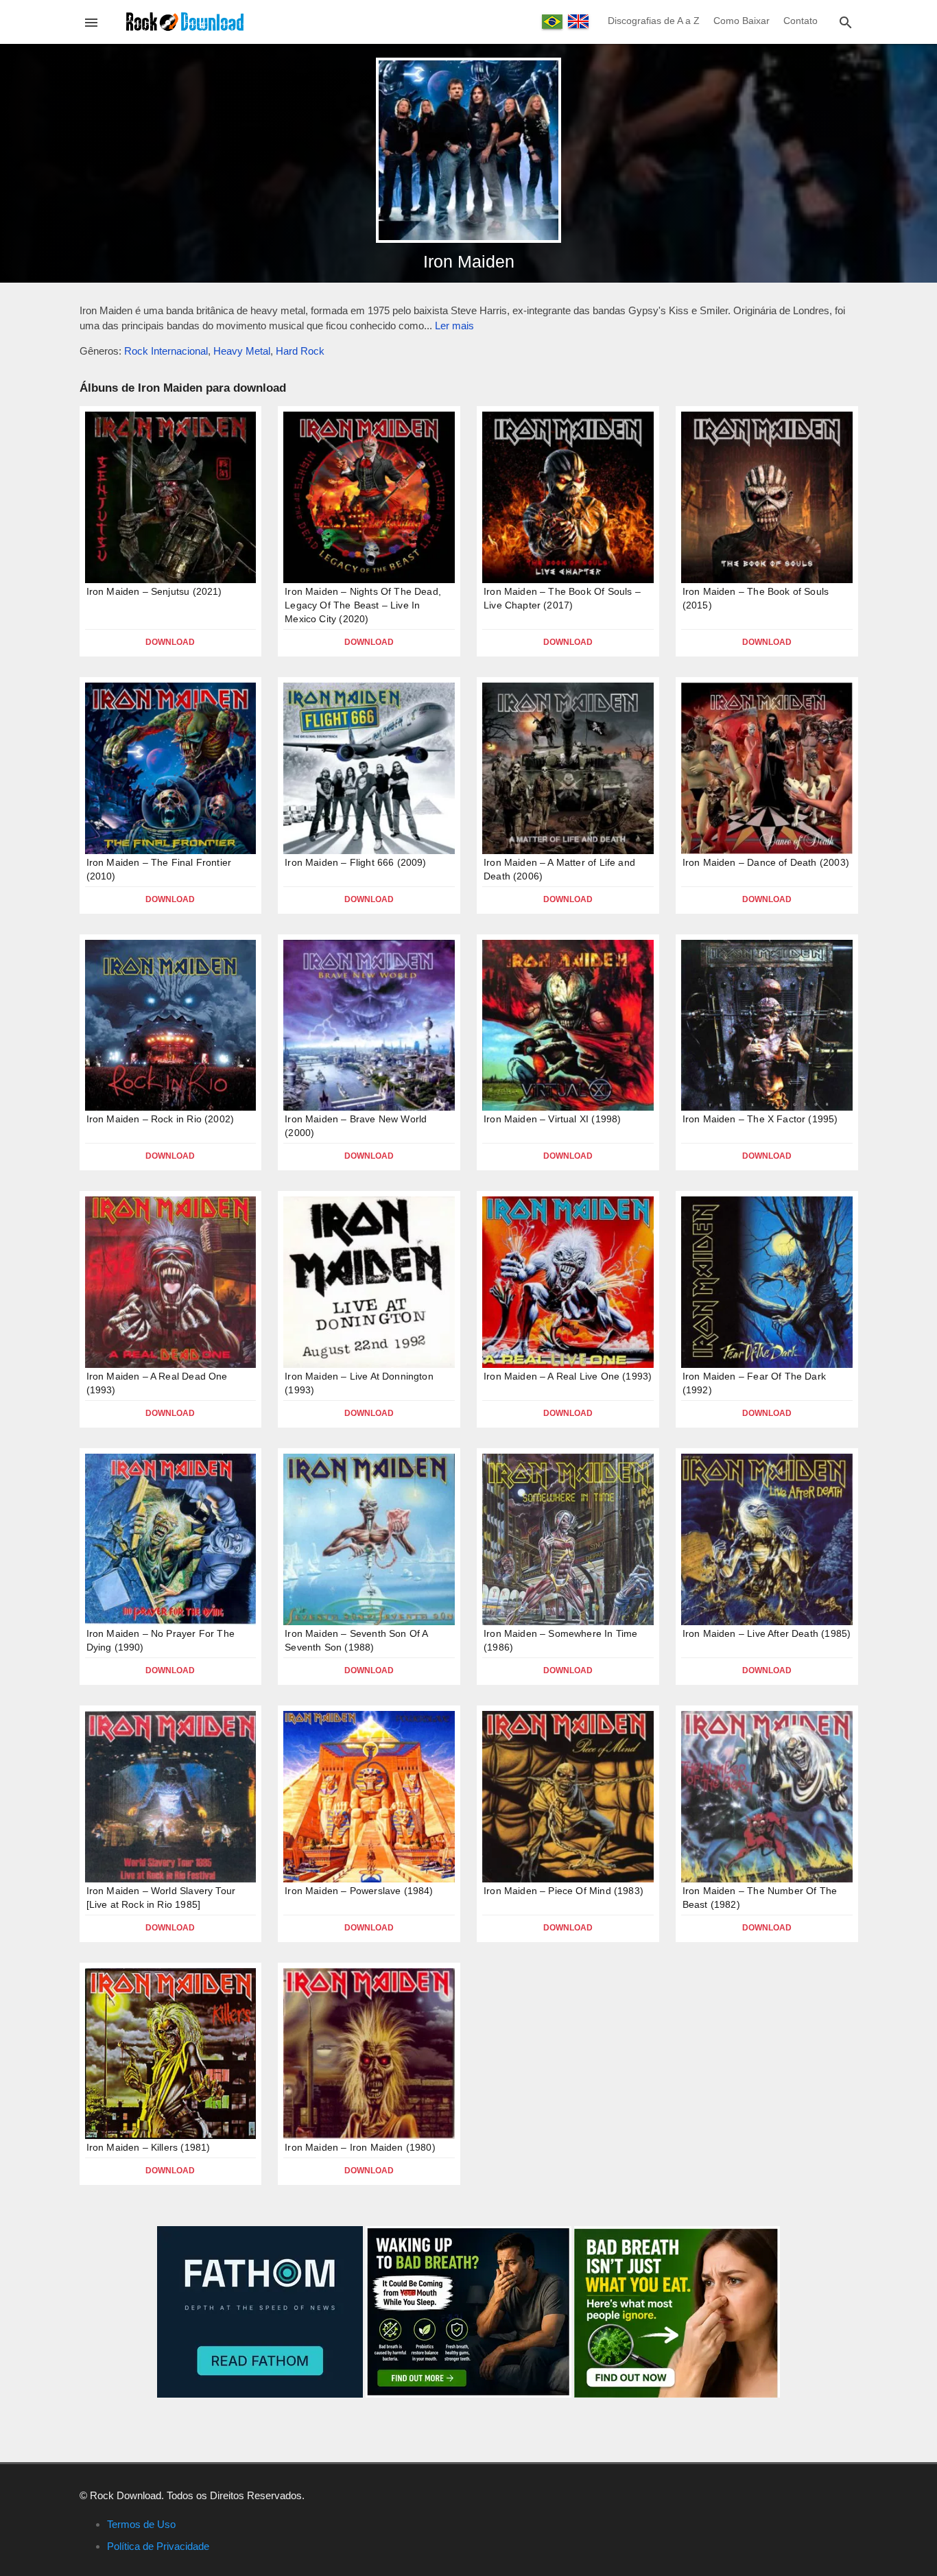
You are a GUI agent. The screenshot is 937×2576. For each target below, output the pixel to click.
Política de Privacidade (158, 2546)
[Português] (552, 22)
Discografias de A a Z (654, 21)
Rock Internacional (166, 351)
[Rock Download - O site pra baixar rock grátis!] (185, 21)
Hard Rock (300, 351)
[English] (578, 21)
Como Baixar (742, 21)
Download (170, 642)
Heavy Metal (242, 351)
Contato (800, 21)
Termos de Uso (141, 2524)
